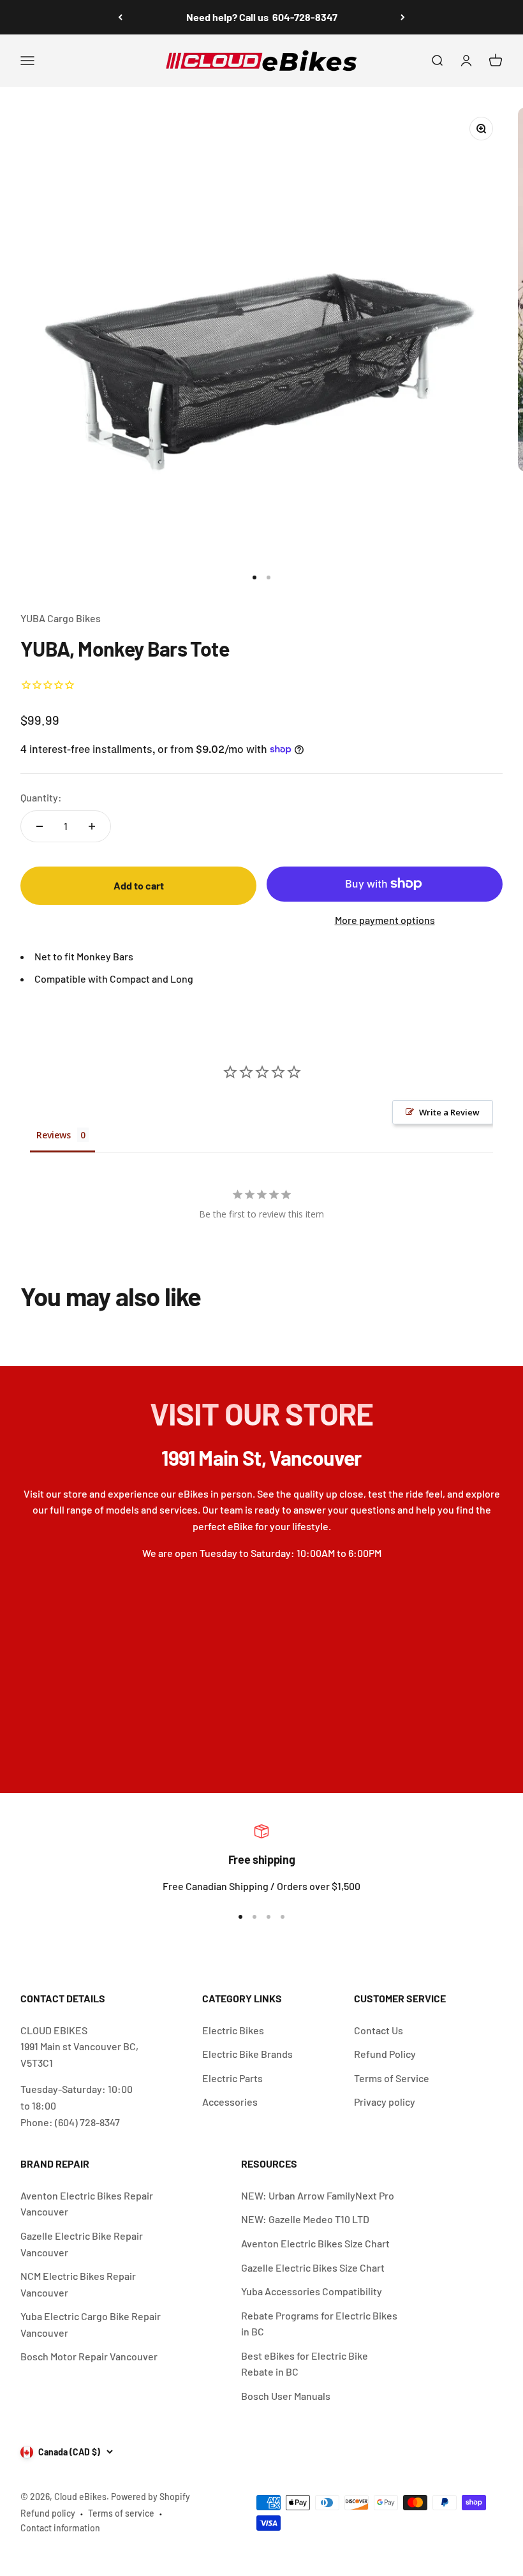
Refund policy (48, 2513)
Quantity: (41, 797)
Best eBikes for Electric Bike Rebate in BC (305, 2364)
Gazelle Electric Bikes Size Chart (313, 2267)
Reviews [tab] (54, 1135)
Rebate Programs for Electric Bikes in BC (319, 2324)
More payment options (385, 920)
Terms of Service (392, 2078)
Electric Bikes (233, 2030)
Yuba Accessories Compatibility (312, 2291)
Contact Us (379, 2030)
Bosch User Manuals (286, 2396)
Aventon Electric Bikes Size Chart (315, 2243)
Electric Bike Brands (247, 2054)
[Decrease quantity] (40, 826)
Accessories (230, 2102)
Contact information (60, 2528)
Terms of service (121, 2513)
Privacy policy (385, 2102)
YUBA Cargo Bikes (61, 618)
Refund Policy (385, 2054)
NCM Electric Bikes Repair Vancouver (78, 2284)
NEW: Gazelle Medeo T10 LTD (305, 2219)
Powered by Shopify (151, 2497)
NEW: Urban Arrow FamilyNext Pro (318, 2195)
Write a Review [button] (449, 1112)
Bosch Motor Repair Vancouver (89, 2356)
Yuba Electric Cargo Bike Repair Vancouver (91, 2324)
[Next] (403, 17)
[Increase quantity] (92, 826)
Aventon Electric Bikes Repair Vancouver (87, 2204)
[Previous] (120, 17)
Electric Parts (232, 2078)
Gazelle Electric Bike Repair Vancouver (82, 2244)
